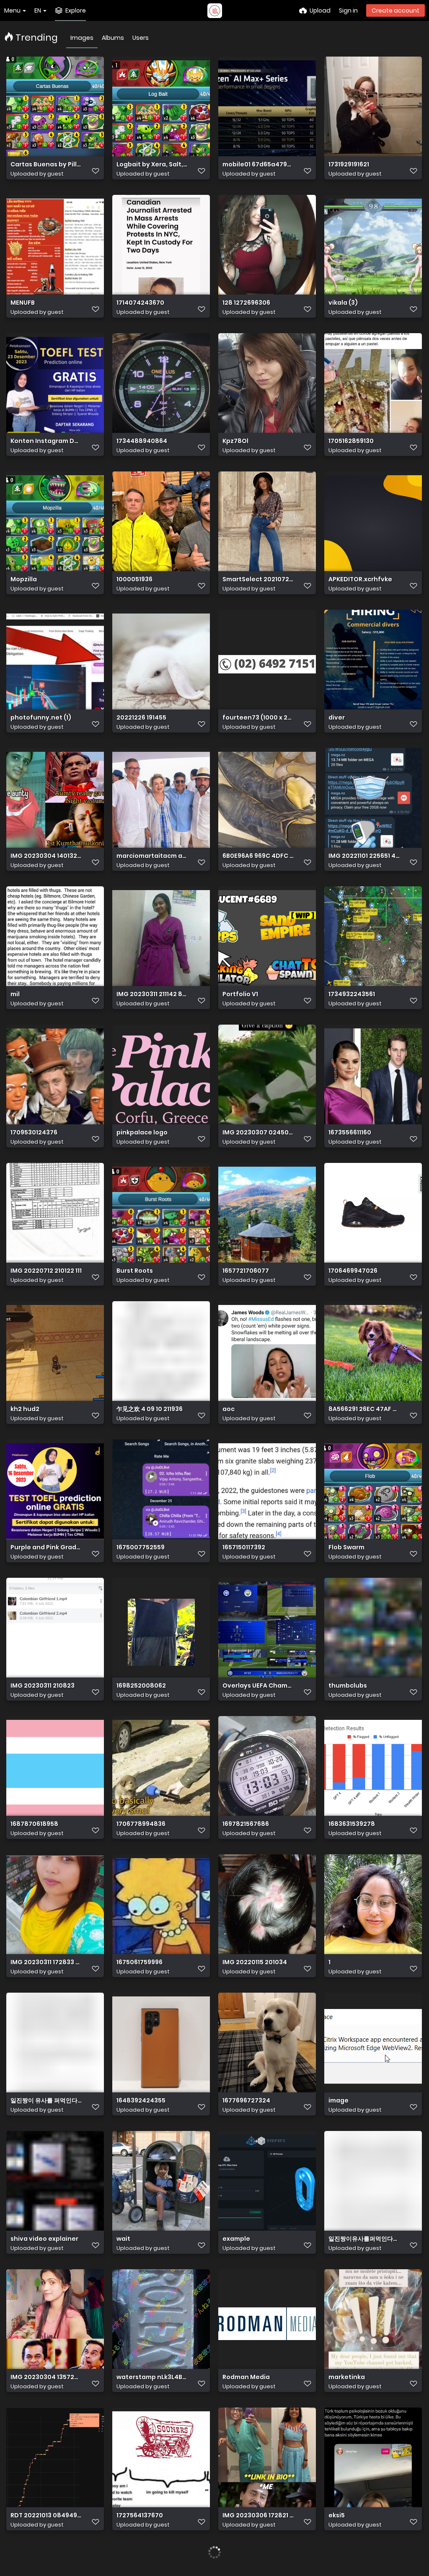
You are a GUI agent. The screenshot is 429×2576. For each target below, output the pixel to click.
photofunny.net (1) (41, 718)
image (339, 2101)
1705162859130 (351, 441)
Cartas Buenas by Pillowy (46, 164)
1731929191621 (349, 164)
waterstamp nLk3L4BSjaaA (152, 2377)
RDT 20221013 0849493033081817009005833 (46, 2515)
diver (337, 718)
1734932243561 (352, 994)
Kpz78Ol (235, 441)
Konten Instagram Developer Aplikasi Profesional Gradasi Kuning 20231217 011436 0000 (46, 441)
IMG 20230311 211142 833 (152, 994)
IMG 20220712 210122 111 (46, 1271)
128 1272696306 (246, 303)
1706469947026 (353, 1271)
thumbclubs (348, 1686)
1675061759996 (140, 1962)
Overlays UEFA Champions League (258, 1686)
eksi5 (337, 2515)
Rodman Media (246, 2377)
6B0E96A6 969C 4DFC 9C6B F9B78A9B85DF (258, 856)
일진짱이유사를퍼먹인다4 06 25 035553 (364, 2239)
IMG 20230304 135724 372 (46, 2377)
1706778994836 (141, 1824)
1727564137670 (140, 2515)
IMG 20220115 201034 (255, 1962)
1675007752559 (141, 1547)
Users (141, 38)
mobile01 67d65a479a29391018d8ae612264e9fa (258, 164)
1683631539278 (352, 1824)
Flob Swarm (346, 1547)
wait (123, 2239)
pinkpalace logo (142, 1133)
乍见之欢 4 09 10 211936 (150, 1409)
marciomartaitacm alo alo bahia (152, 856)
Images (82, 38)
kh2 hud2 (25, 1409)
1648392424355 (141, 2101)
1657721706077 (246, 1271)
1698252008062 (141, 1686)
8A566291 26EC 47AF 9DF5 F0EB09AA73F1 (364, 1409)
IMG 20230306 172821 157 (258, 2515)
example (236, 2239)
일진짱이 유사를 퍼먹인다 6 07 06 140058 (46, 2101)
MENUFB (23, 303)
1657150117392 (244, 1547)
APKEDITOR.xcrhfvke (360, 579)
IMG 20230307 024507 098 (258, 1133)
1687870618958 (34, 1824)
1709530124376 (34, 1133)
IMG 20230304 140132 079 (46, 856)
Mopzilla (24, 579)
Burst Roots (135, 1271)
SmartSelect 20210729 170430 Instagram (258, 579)
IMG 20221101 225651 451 (364, 856)
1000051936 (134, 579)
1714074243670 (140, 303)
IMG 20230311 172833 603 (46, 1962)
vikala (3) (343, 303)
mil (15, 994)
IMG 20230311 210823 (43, 1686)
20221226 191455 (141, 718)
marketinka (347, 2377)
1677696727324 (246, 2101)
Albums (113, 38)
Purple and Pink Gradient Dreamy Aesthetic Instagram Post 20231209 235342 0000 (46, 1547)
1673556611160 (350, 1133)
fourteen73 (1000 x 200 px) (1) (258, 718)
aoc (229, 1409)
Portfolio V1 (240, 994)
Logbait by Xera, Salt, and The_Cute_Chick (152, 164)
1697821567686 (246, 1824)
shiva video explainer (44, 2239)
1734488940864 (142, 441)
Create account (395, 10)
